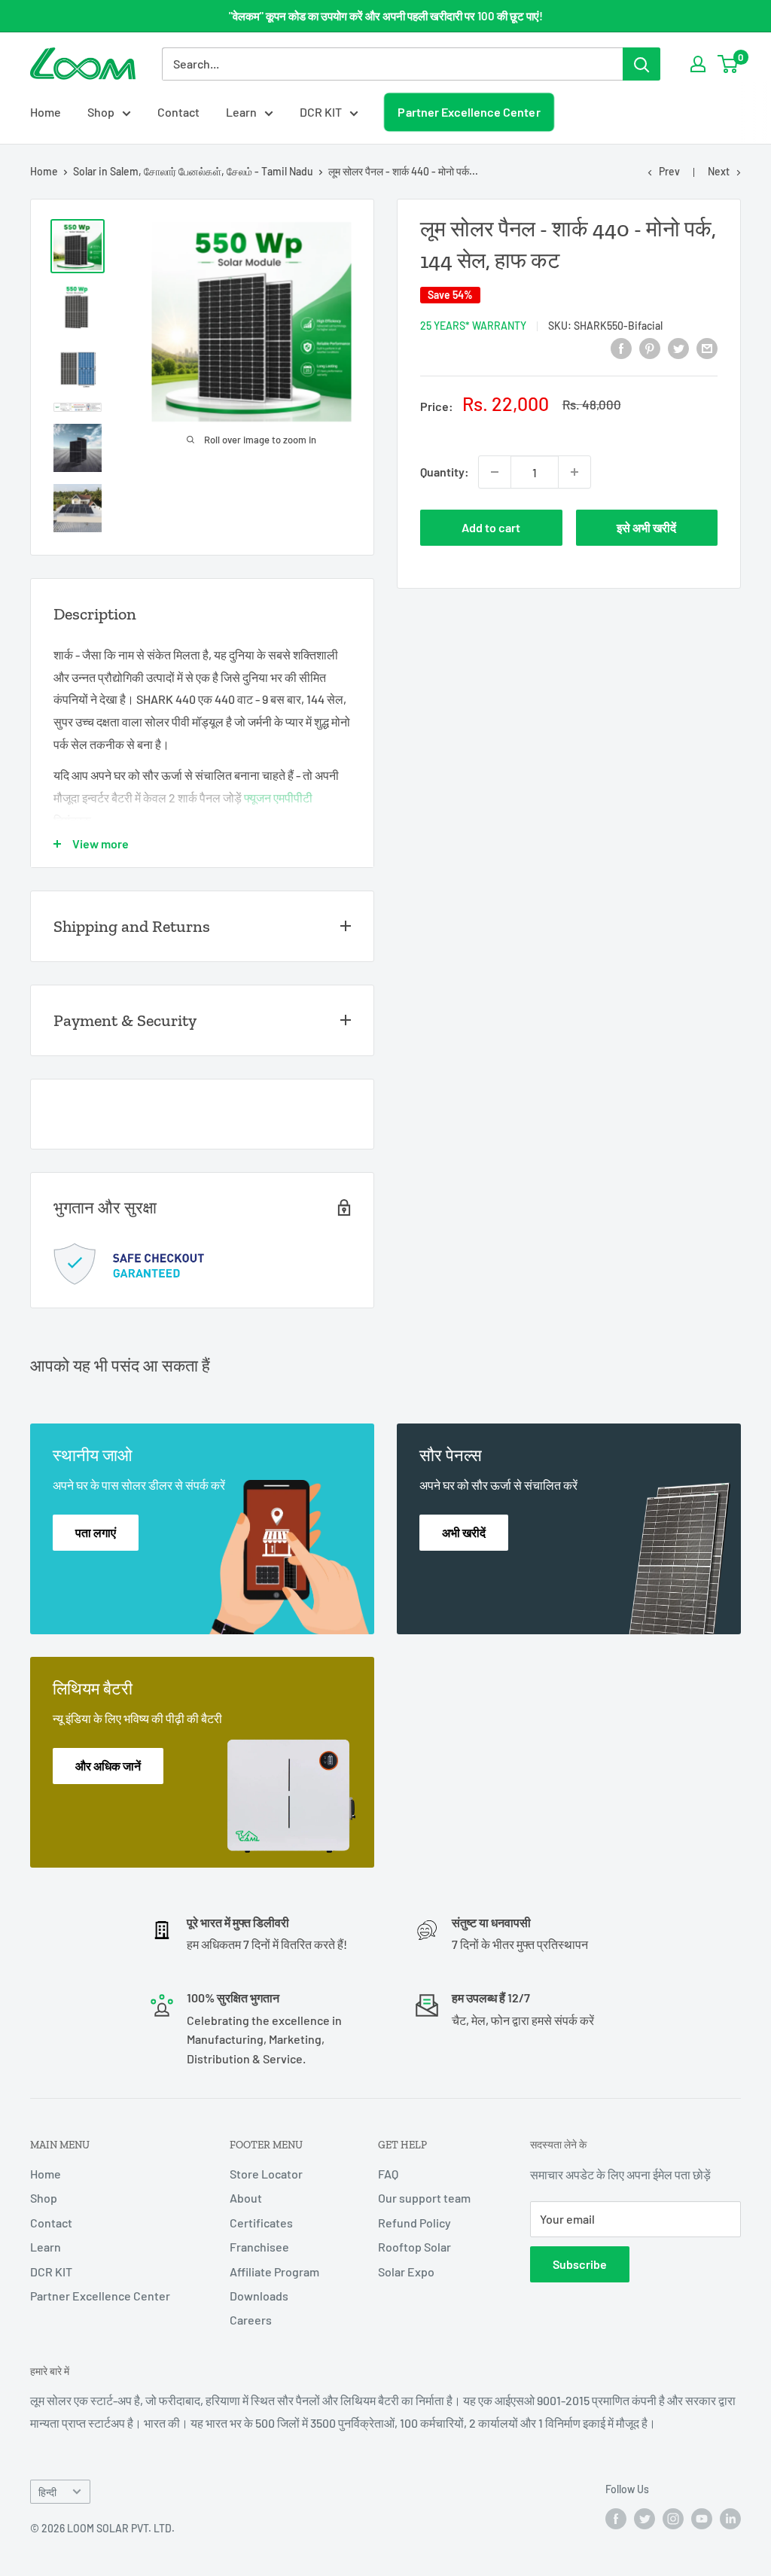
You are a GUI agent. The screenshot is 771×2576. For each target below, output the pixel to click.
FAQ (388, 2174)
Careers (251, 2320)
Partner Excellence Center (469, 112)
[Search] (641, 64)
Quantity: (445, 472)
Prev (669, 171)
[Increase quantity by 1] (574, 472)
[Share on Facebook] (621, 347)
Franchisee (259, 2247)
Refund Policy (414, 2223)
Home (46, 112)
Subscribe (580, 2264)
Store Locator (266, 2174)
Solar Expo (406, 2272)
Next (719, 171)
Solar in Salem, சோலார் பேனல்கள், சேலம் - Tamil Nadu (193, 171)
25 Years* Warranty (473, 326)
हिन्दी (47, 2492)
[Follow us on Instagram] (673, 2519)
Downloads (259, 2296)
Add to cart (491, 527)
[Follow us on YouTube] (702, 2519)
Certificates (261, 2223)
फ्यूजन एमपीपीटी (278, 798)
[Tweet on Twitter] (678, 347)
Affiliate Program (274, 2272)
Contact (178, 112)
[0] (728, 64)
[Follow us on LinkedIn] (730, 2519)
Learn (241, 112)
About (246, 2198)
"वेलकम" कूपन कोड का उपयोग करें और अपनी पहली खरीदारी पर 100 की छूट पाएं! (386, 16)
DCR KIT (321, 112)
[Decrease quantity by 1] (495, 472)
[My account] (698, 64)
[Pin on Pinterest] (650, 347)
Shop (101, 112)
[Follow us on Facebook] (616, 2519)
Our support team (424, 2198)
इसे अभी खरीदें (646, 527)
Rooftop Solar (414, 2247)
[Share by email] (707, 347)
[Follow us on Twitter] (645, 2519)
